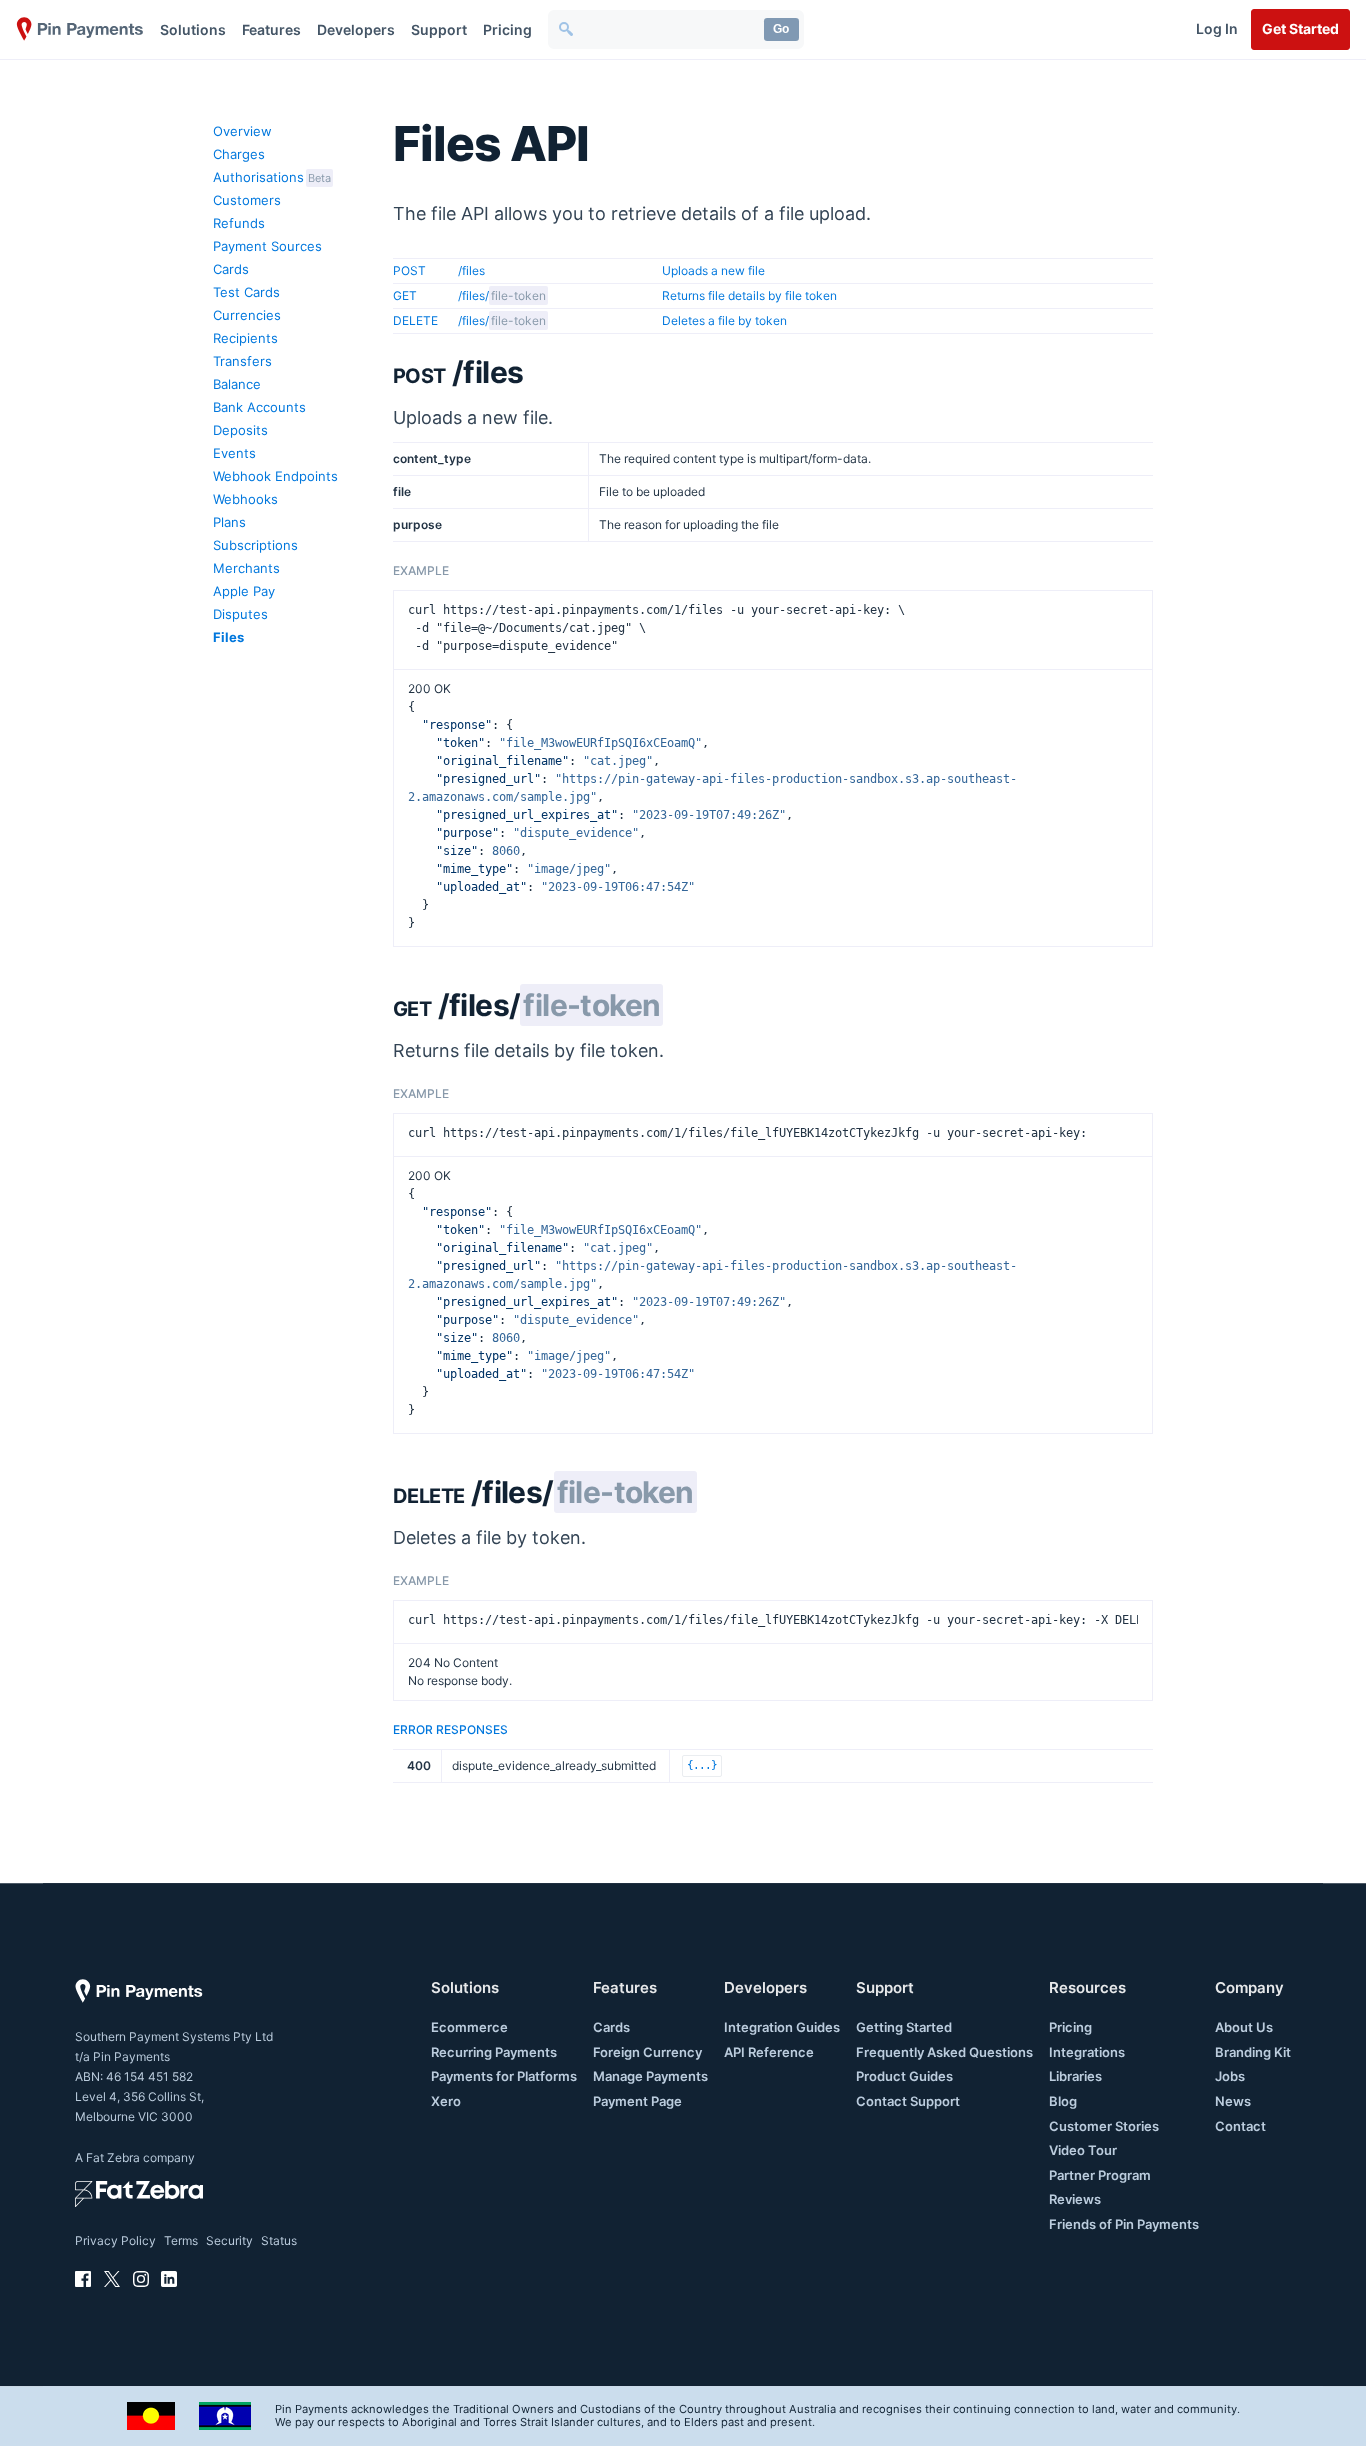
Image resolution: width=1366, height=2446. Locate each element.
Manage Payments (650, 2076)
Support (439, 29)
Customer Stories (1104, 2126)
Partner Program (1100, 2175)
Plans (229, 522)
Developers (356, 29)
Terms (181, 2240)
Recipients (245, 338)
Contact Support (908, 2101)
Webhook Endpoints (275, 476)
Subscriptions (255, 545)
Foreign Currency (647, 2052)
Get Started (1300, 28)
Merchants (246, 568)
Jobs (1230, 2076)
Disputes (240, 614)
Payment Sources (267, 246)
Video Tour (1083, 2150)
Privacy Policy (115, 2240)
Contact (1240, 2126)
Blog (1063, 2101)
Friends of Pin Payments (1124, 2224)
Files (228, 637)
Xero (446, 2101)
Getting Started (904, 2027)
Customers (247, 200)
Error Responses (450, 1729)
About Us (1244, 2027)
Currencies (247, 315)
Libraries (1075, 2076)
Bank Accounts (259, 407)
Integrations (1087, 2052)
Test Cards (246, 292)
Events (234, 453)
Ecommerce (469, 2027)
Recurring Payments (494, 2052)
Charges (239, 154)
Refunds (239, 223)
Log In (1217, 28)
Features (271, 29)
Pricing (507, 29)
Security (229, 2240)
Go (781, 29)
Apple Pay (244, 591)
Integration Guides (782, 2027)
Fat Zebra (113, 2157)
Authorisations (258, 177)
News (1233, 2101)
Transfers (242, 361)
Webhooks (245, 499)
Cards (231, 269)
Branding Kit (1253, 2052)
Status (279, 2240)
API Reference (769, 2052)
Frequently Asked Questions (944, 2052)
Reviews (1075, 2199)
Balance (237, 384)
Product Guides (904, 2076)
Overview (242, 131)
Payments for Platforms (504, 2076)
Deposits (240, 430)
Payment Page (637, 2101)
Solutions (193, 29)
